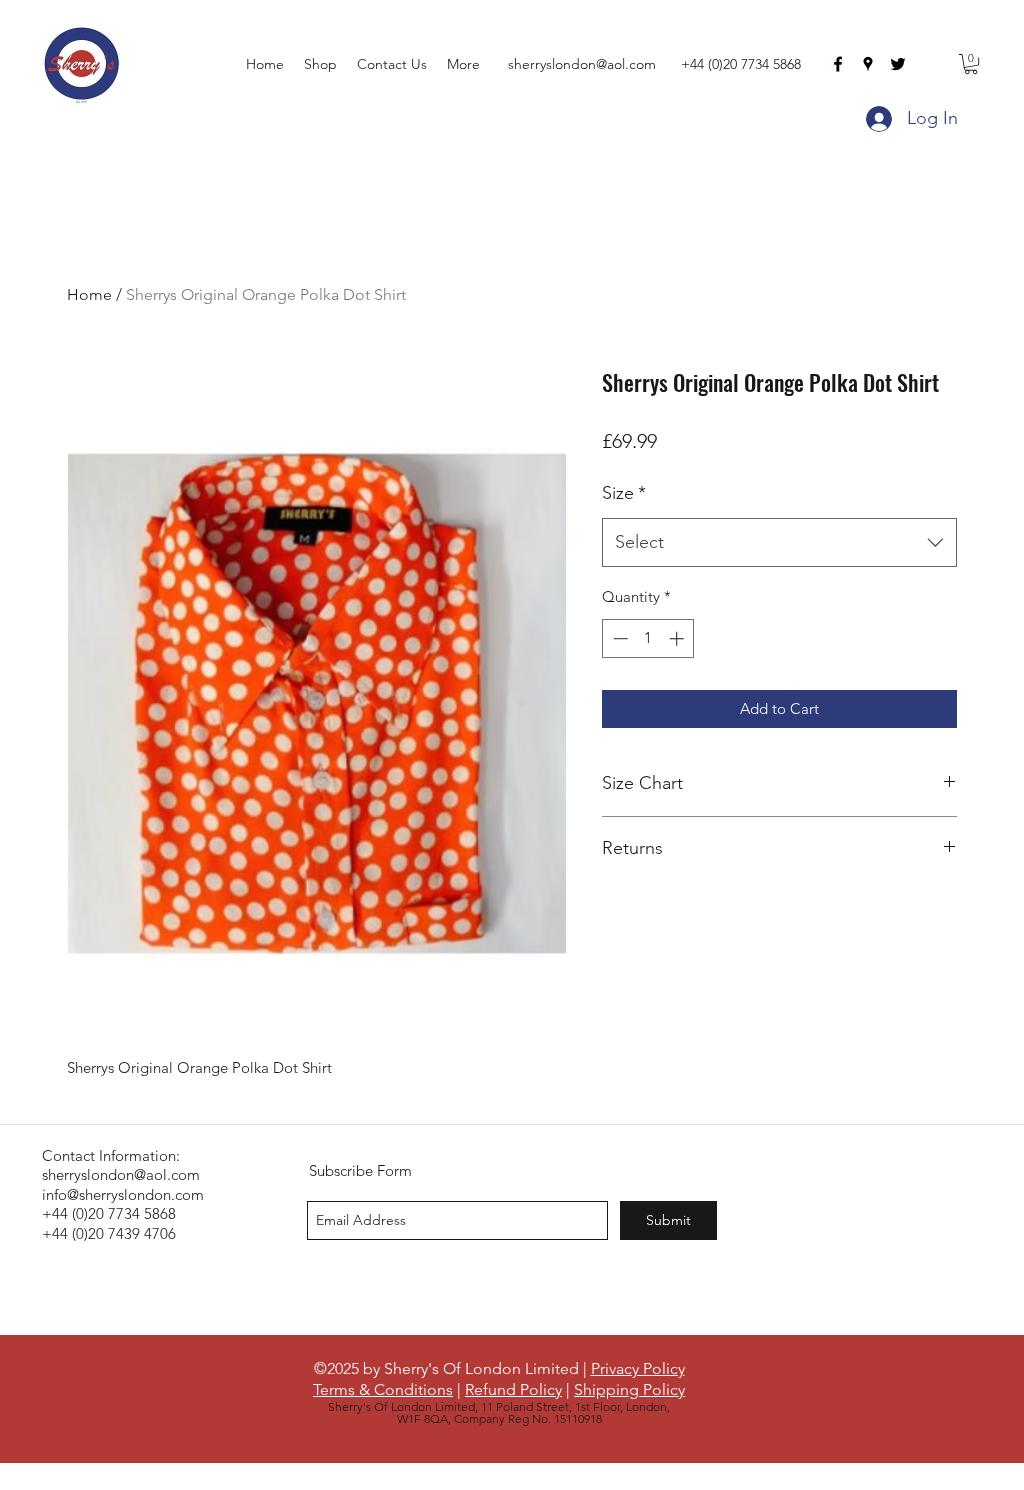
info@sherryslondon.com (123, 1194)
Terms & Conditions (383, 1389)
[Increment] (678, 638)
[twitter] (898, 64)
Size (624, 493)
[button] (971, 64)
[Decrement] (618, 638)
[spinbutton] (648, 638)
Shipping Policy (629, 1389)
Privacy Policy (638, 1368)
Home (89, 294)
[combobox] (779, 543)
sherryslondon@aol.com (582, 64)
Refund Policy (513, 1389)
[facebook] (838, 64)
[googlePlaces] (868, 64)
